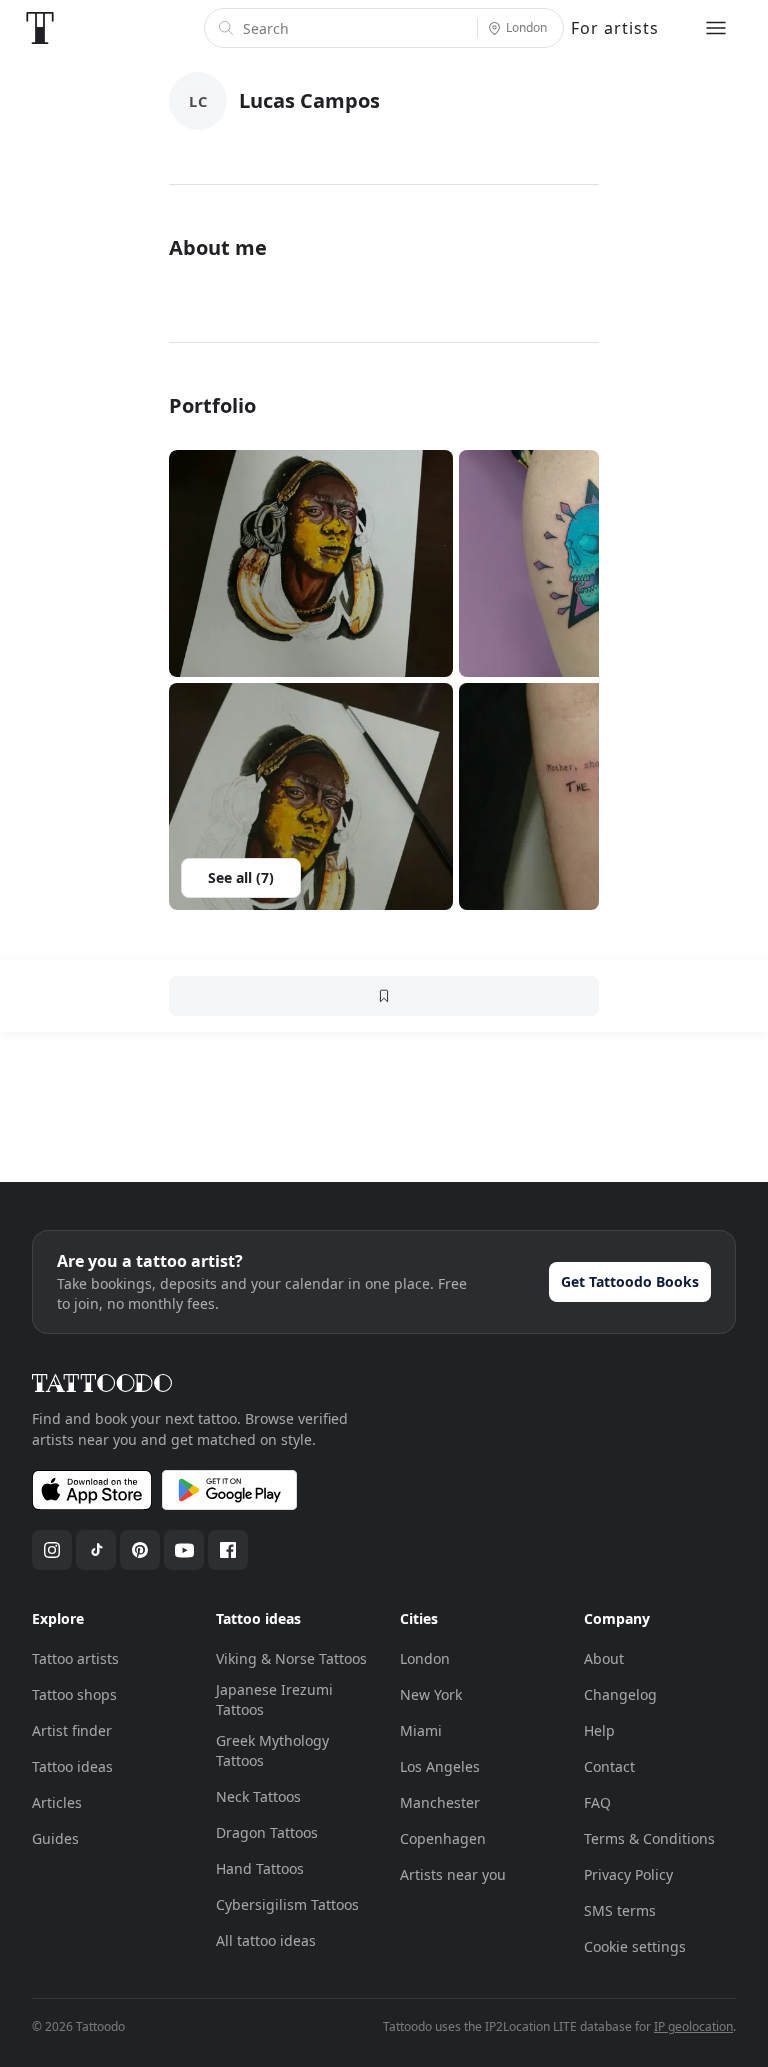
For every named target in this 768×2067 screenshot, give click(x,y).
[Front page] (40, 28)
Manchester (440, 1802)
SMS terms (620, 1910)
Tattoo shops (74, 1694)
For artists (615, 28)
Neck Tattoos (258, 1796)
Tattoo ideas (72, 1766)
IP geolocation (693, 2026)
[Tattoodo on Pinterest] (140, 1550)
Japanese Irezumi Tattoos (274, 1699)
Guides (55, 1838)
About (604, 1658)
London (425, 1658)
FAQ (597, 1802)
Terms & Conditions (649, 1838)
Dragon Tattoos (267, 1832)
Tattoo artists (75, 1658)
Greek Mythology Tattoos (272, 1750)
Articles (57, 1802)
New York (431, 1694)
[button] (311, 563)
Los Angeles (440, 1766)
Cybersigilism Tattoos (287, 1904)
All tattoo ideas (266, 1940)
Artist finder (72, 1730)
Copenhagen (443, 1838)
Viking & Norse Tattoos (291, 1658)
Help (599, 1730)
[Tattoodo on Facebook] (228, 1550)
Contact (609, 1766)
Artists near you (453, 1874)
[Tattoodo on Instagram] (52, 1550)
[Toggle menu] (716, 28)
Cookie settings (635, 1946)
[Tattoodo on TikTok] (96, 1550)
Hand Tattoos (260, 1868)
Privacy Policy (628, 1874)
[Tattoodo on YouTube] (184, 1550)
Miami (421, 1730)
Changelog (620, 1694)
